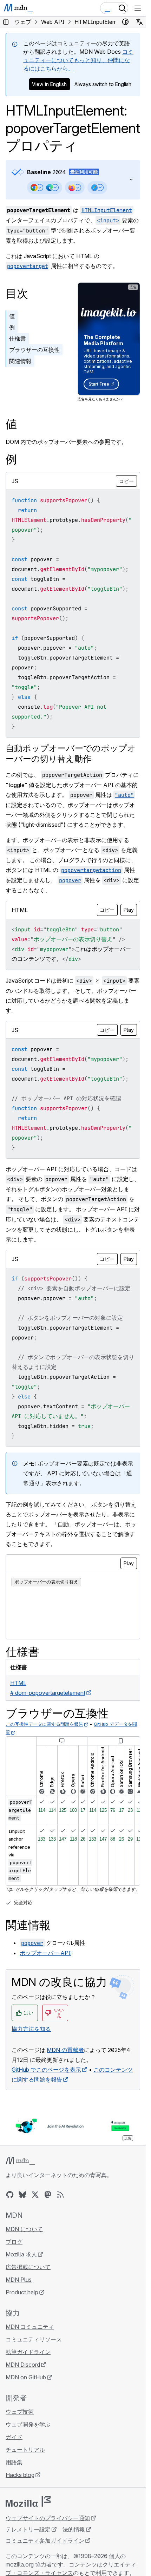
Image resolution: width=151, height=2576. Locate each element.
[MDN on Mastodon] (48, 2195)
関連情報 (20, 361)
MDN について (24, 2229)
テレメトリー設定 (28, 2529)
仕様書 (18, 339)
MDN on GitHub (26, 2377)
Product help (22, 2292)
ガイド (14, 2437)
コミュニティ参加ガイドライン (45, 2541)
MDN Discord (23, 2365)
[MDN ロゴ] (20, 2161)
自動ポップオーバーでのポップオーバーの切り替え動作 (71, 753)
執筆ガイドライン (28, 2352)
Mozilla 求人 (21, 2254)
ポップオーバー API (45, 1953)
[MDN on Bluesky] (22, 2195)
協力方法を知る (31, 2029)
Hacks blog (20, 2475)
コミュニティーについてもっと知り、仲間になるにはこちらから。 (78, 60)
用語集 (14, 2462)
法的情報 (74, 2529)
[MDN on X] (35, 2195)
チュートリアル (25, 2450)
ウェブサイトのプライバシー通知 (48, 2518)
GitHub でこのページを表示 (46, 2070)
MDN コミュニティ (30, 2327)
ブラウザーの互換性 (34, 350)
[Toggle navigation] (138, 8)
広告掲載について (28, 2267)
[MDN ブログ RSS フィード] (60, 2195)
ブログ (14, 2242)
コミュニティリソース (34, 2339)
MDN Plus (19, 2280)
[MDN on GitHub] (10, 2195)
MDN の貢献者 (65, 2050)
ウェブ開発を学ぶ (28, 2424)
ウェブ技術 (20, 2412)
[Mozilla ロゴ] (28, 2502)
